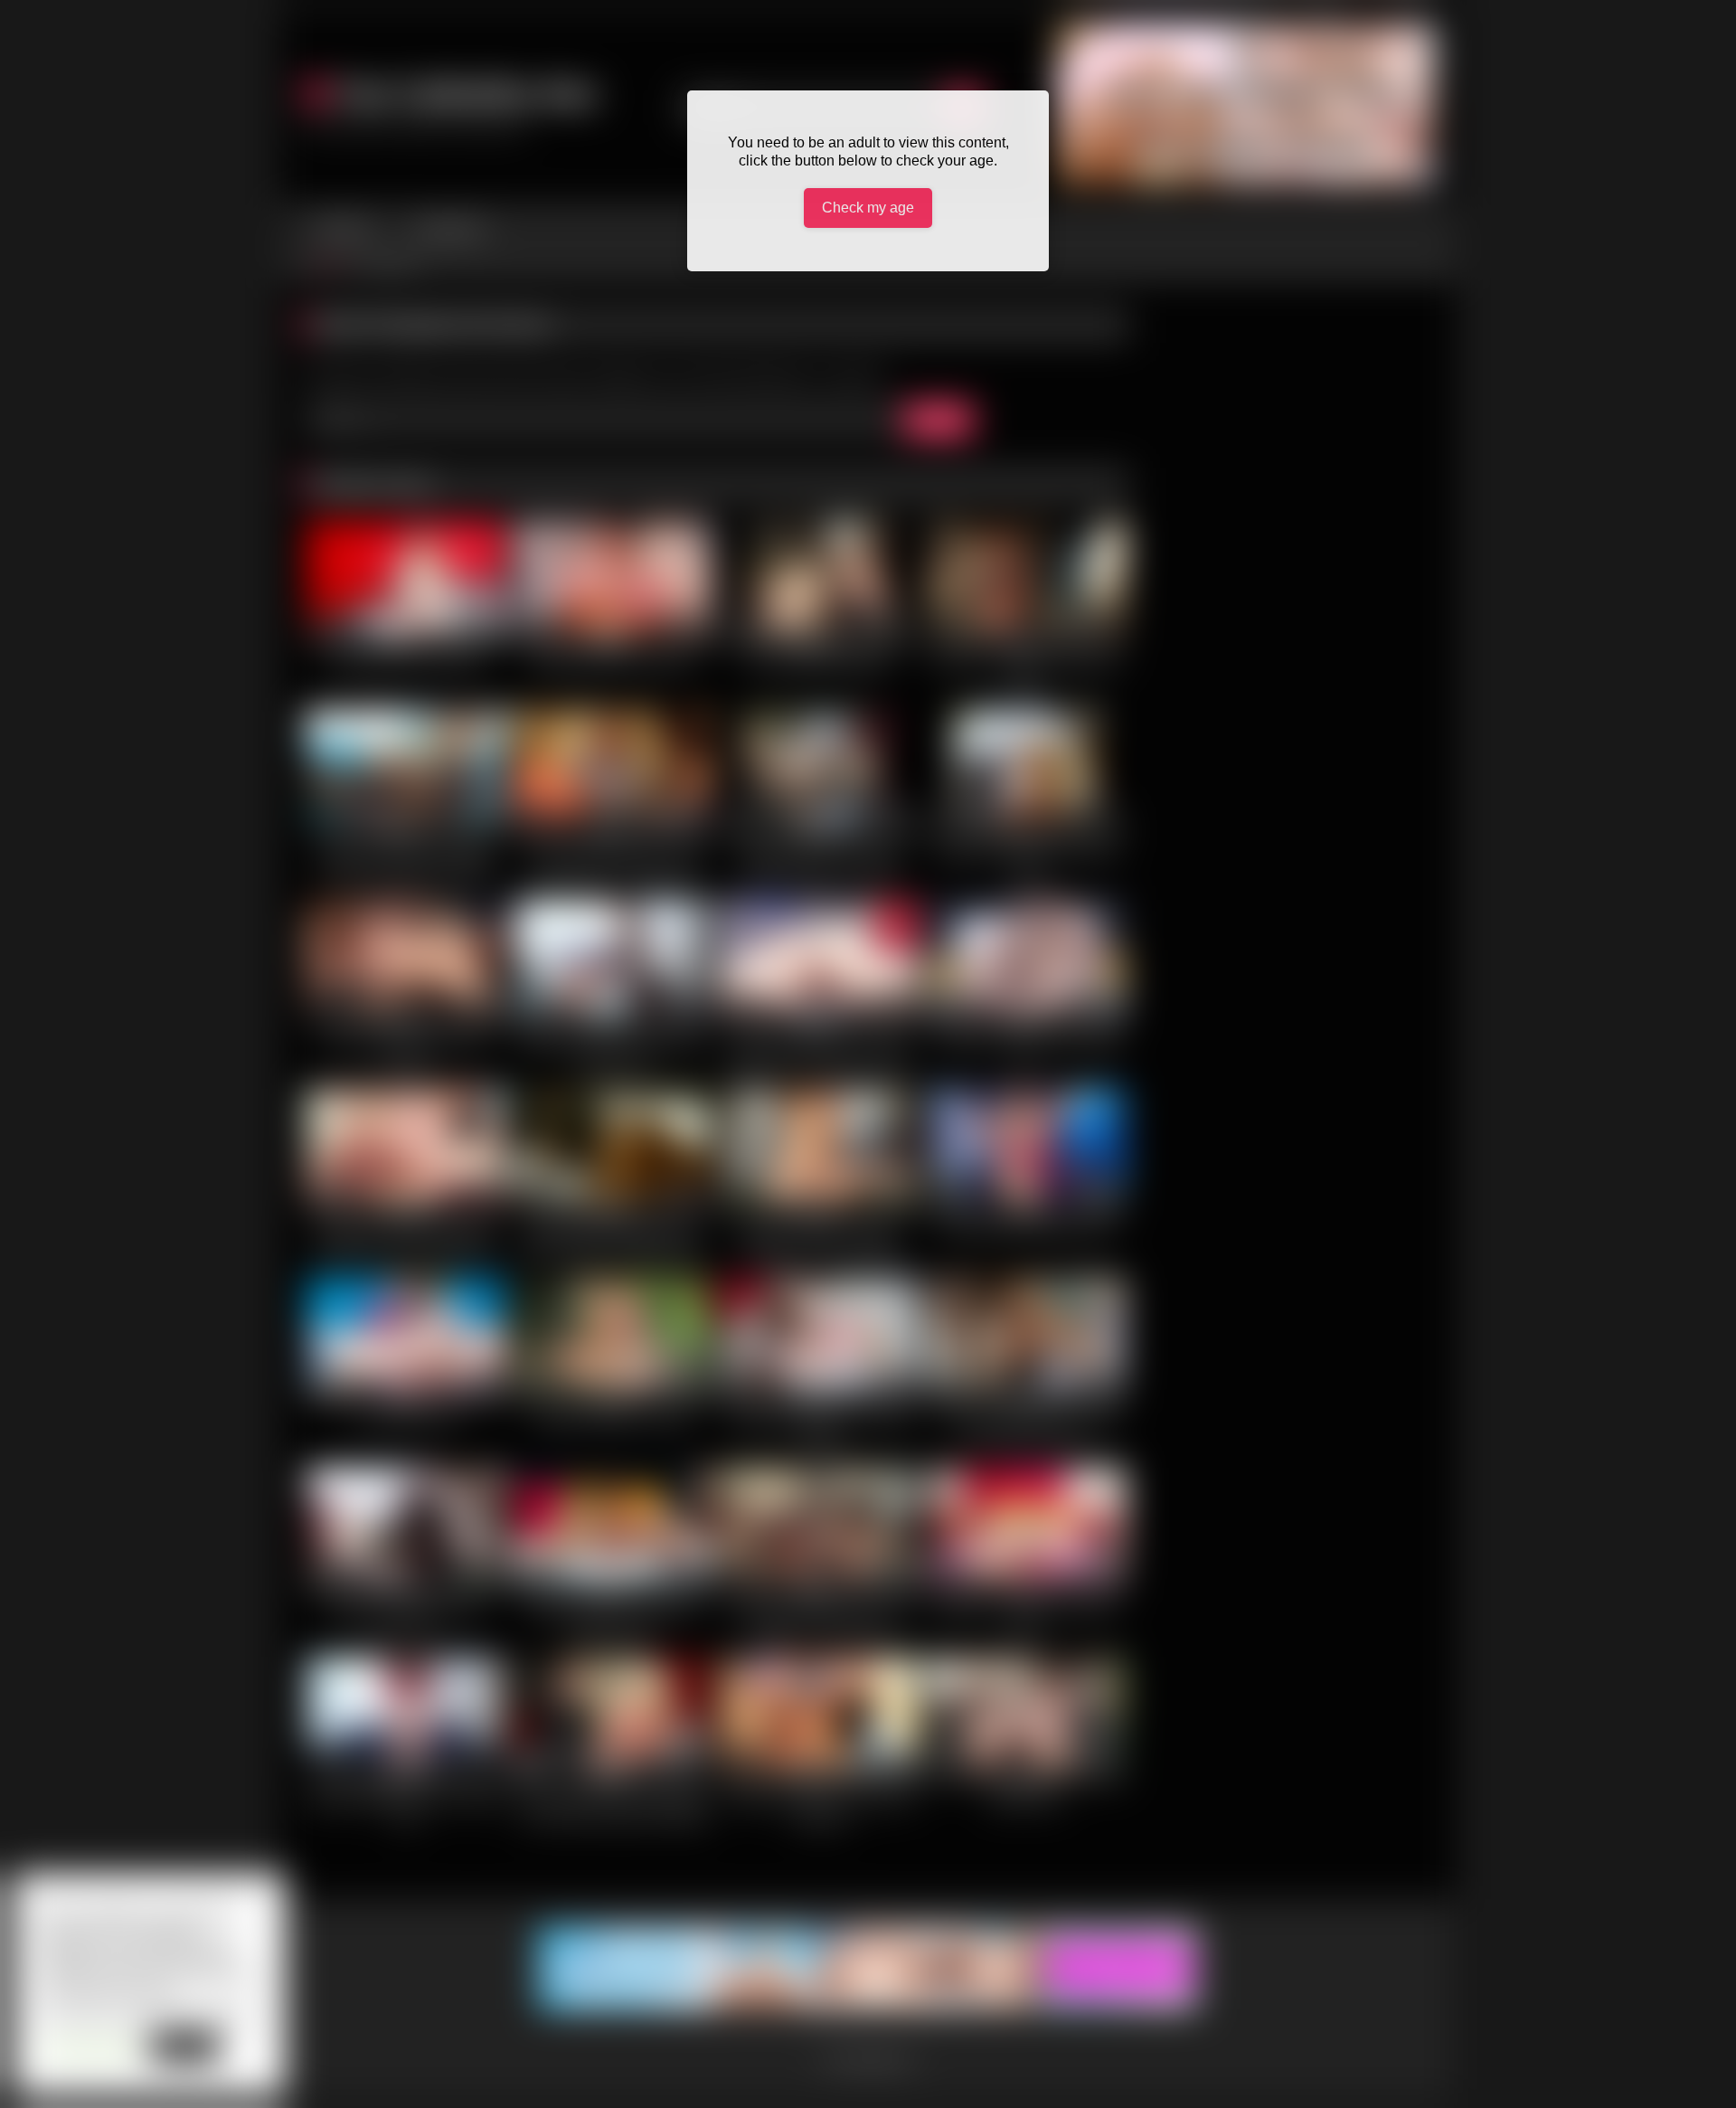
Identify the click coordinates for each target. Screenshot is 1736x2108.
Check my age (868, 208)
